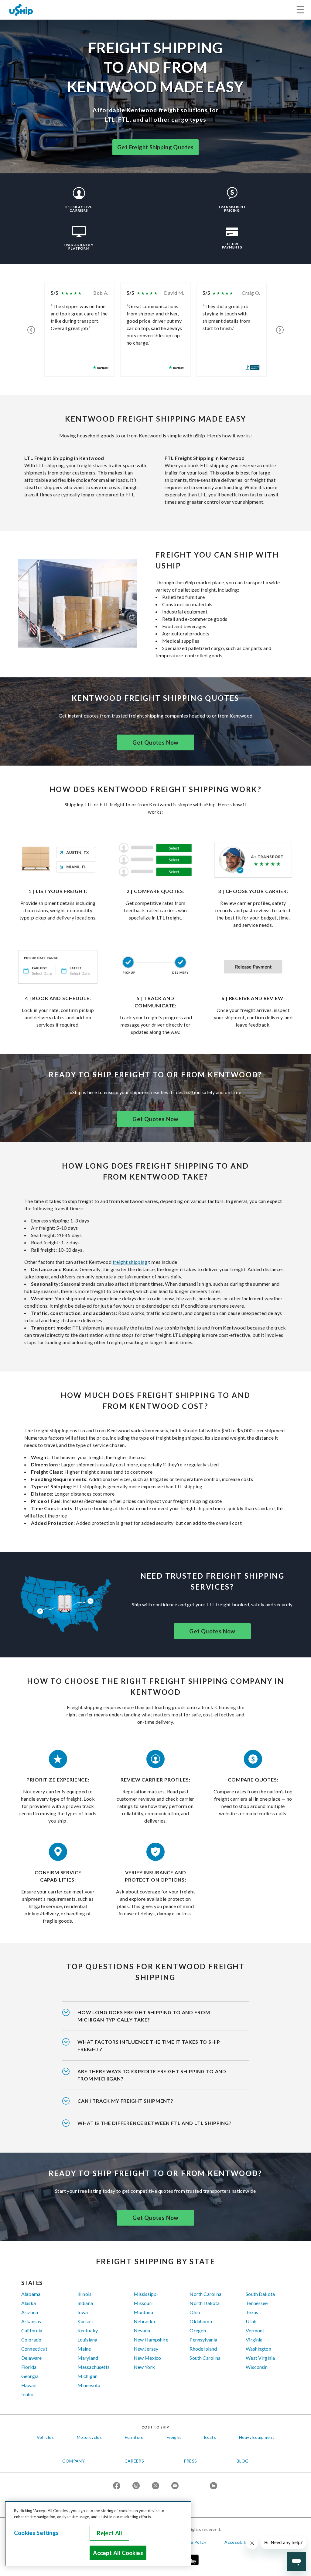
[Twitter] (155, 2486)
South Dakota (260, 2294)
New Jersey (146, 2349)
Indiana (85, 2303)
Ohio (195, 2312)
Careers (134, 2461)
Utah (251, 2321)
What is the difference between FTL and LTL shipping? (155, 2123)
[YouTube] (175, 2486)
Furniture (134, 2437)
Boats (210, 2437)
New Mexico (147, 2358)
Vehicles (45, 2437)
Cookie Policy (193, 2542)
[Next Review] (280, 330)
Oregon (198, 2330)
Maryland (88, 2358)
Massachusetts (94, 2367)
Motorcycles (89, 2437)
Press (190, 2461)
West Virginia (260, 2358)
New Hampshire (151, 2340)
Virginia (254, 2340)
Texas (252, 2312)
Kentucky (88, 2330)
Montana (143, 2312)
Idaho (27, 2394)
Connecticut (34, 2349)
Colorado (31, 2340)
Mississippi (146, 2294)
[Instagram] (136, 2486)
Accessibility (237, 2542)
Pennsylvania (203, 2340)
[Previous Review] (31, 330)
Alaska (29, 2303)
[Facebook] (117, 2486)
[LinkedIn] (214, 2486)
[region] (98, 2534)
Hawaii (29, 2385)
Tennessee (257, 2303)
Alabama (31, 2294)
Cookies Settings (36, 2533)
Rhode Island (203, 2349)
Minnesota (89, 2385)
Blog (243, 2461)
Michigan (87, 2376)
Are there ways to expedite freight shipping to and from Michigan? (152, 2075)
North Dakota (205, 2303)
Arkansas (31, 2321)
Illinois (84, 2294)
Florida (29, 2367)
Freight (174, 2437)
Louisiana (87, 2340)
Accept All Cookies (118, 2553)
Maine (84, 2349)
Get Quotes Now (155, 742)
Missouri (143, 2303)
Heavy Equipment (257, 2437)
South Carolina (205, 2358)
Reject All (110, 2533)
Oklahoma (201, 2321)
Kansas (85, 2321)
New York (144, 2367)
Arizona (30, 2312)
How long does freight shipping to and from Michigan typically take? (144, 2016)
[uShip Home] (21, 10)
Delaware (31, 2358)
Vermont (255, 2330)
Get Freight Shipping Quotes (155, 147)
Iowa (83, 2312)
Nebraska (144, 2321)
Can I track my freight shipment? (125, 2101)
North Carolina (205, 2294)
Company (73, 2461)
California (32, 2330)
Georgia (30, 2376)
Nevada (142, 2330)
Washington (258, 2349)
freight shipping (130, 1262)
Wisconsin (257, 2367)
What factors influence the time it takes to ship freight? (149, 2045)
